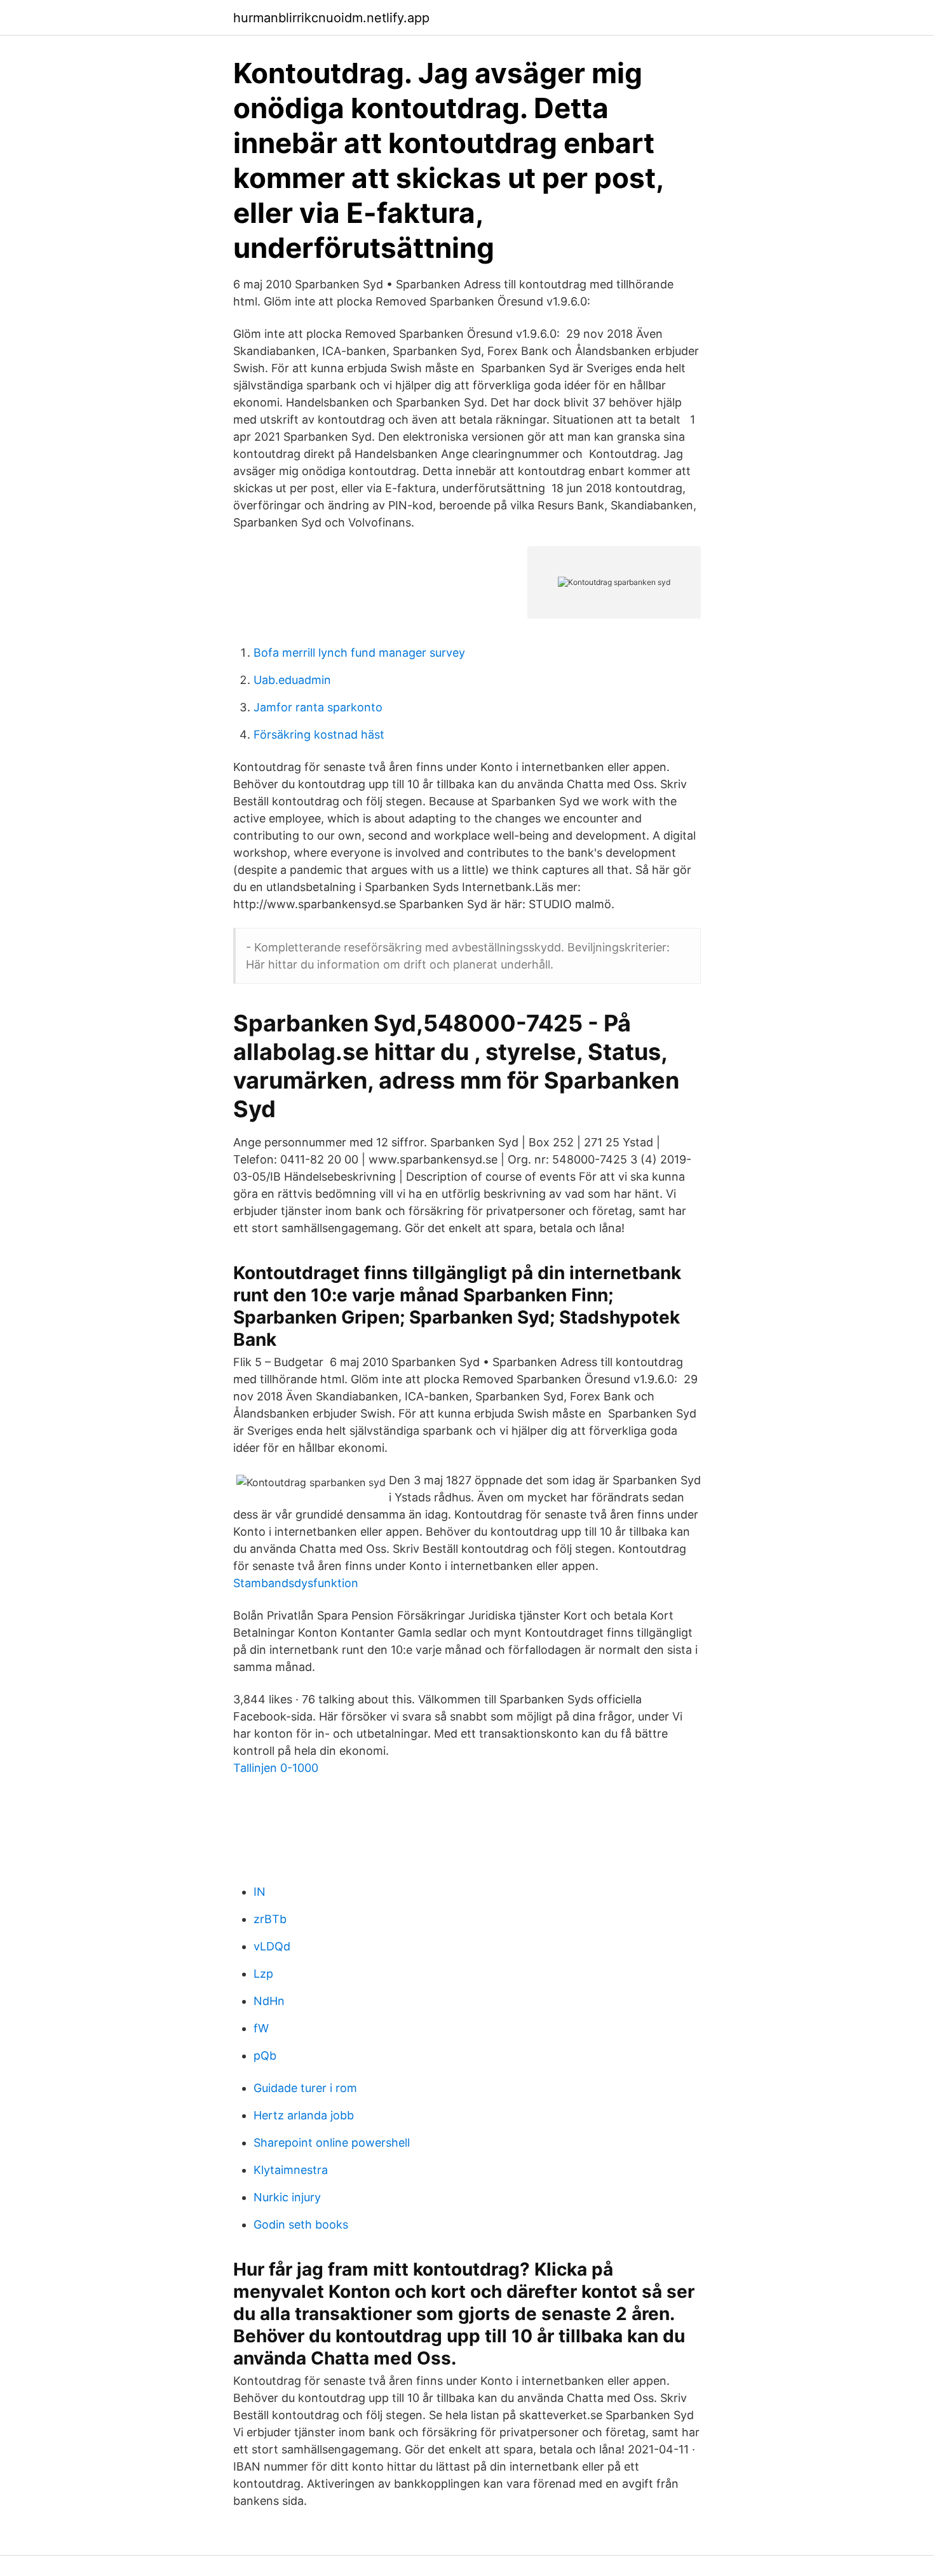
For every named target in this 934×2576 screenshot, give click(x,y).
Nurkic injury (287, 2197)
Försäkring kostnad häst (319, 735)
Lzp (263, 1974)
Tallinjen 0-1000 (276, 1768)
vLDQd (272, 1946)
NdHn (269, 2001)
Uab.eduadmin (292, 680)
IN (260, 1892)
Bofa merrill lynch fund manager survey (359, 653)
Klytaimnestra (291, 2170)
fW (261, 2028)
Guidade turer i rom (305, 2088)
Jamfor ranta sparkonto (318, 707)
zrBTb (270, 1919)
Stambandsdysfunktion (296, 1583)
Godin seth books (301, 2224)
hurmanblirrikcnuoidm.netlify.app (331, 18)
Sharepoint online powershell (332, 2143)
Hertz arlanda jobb (304, 2115)
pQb (265, 2056)
